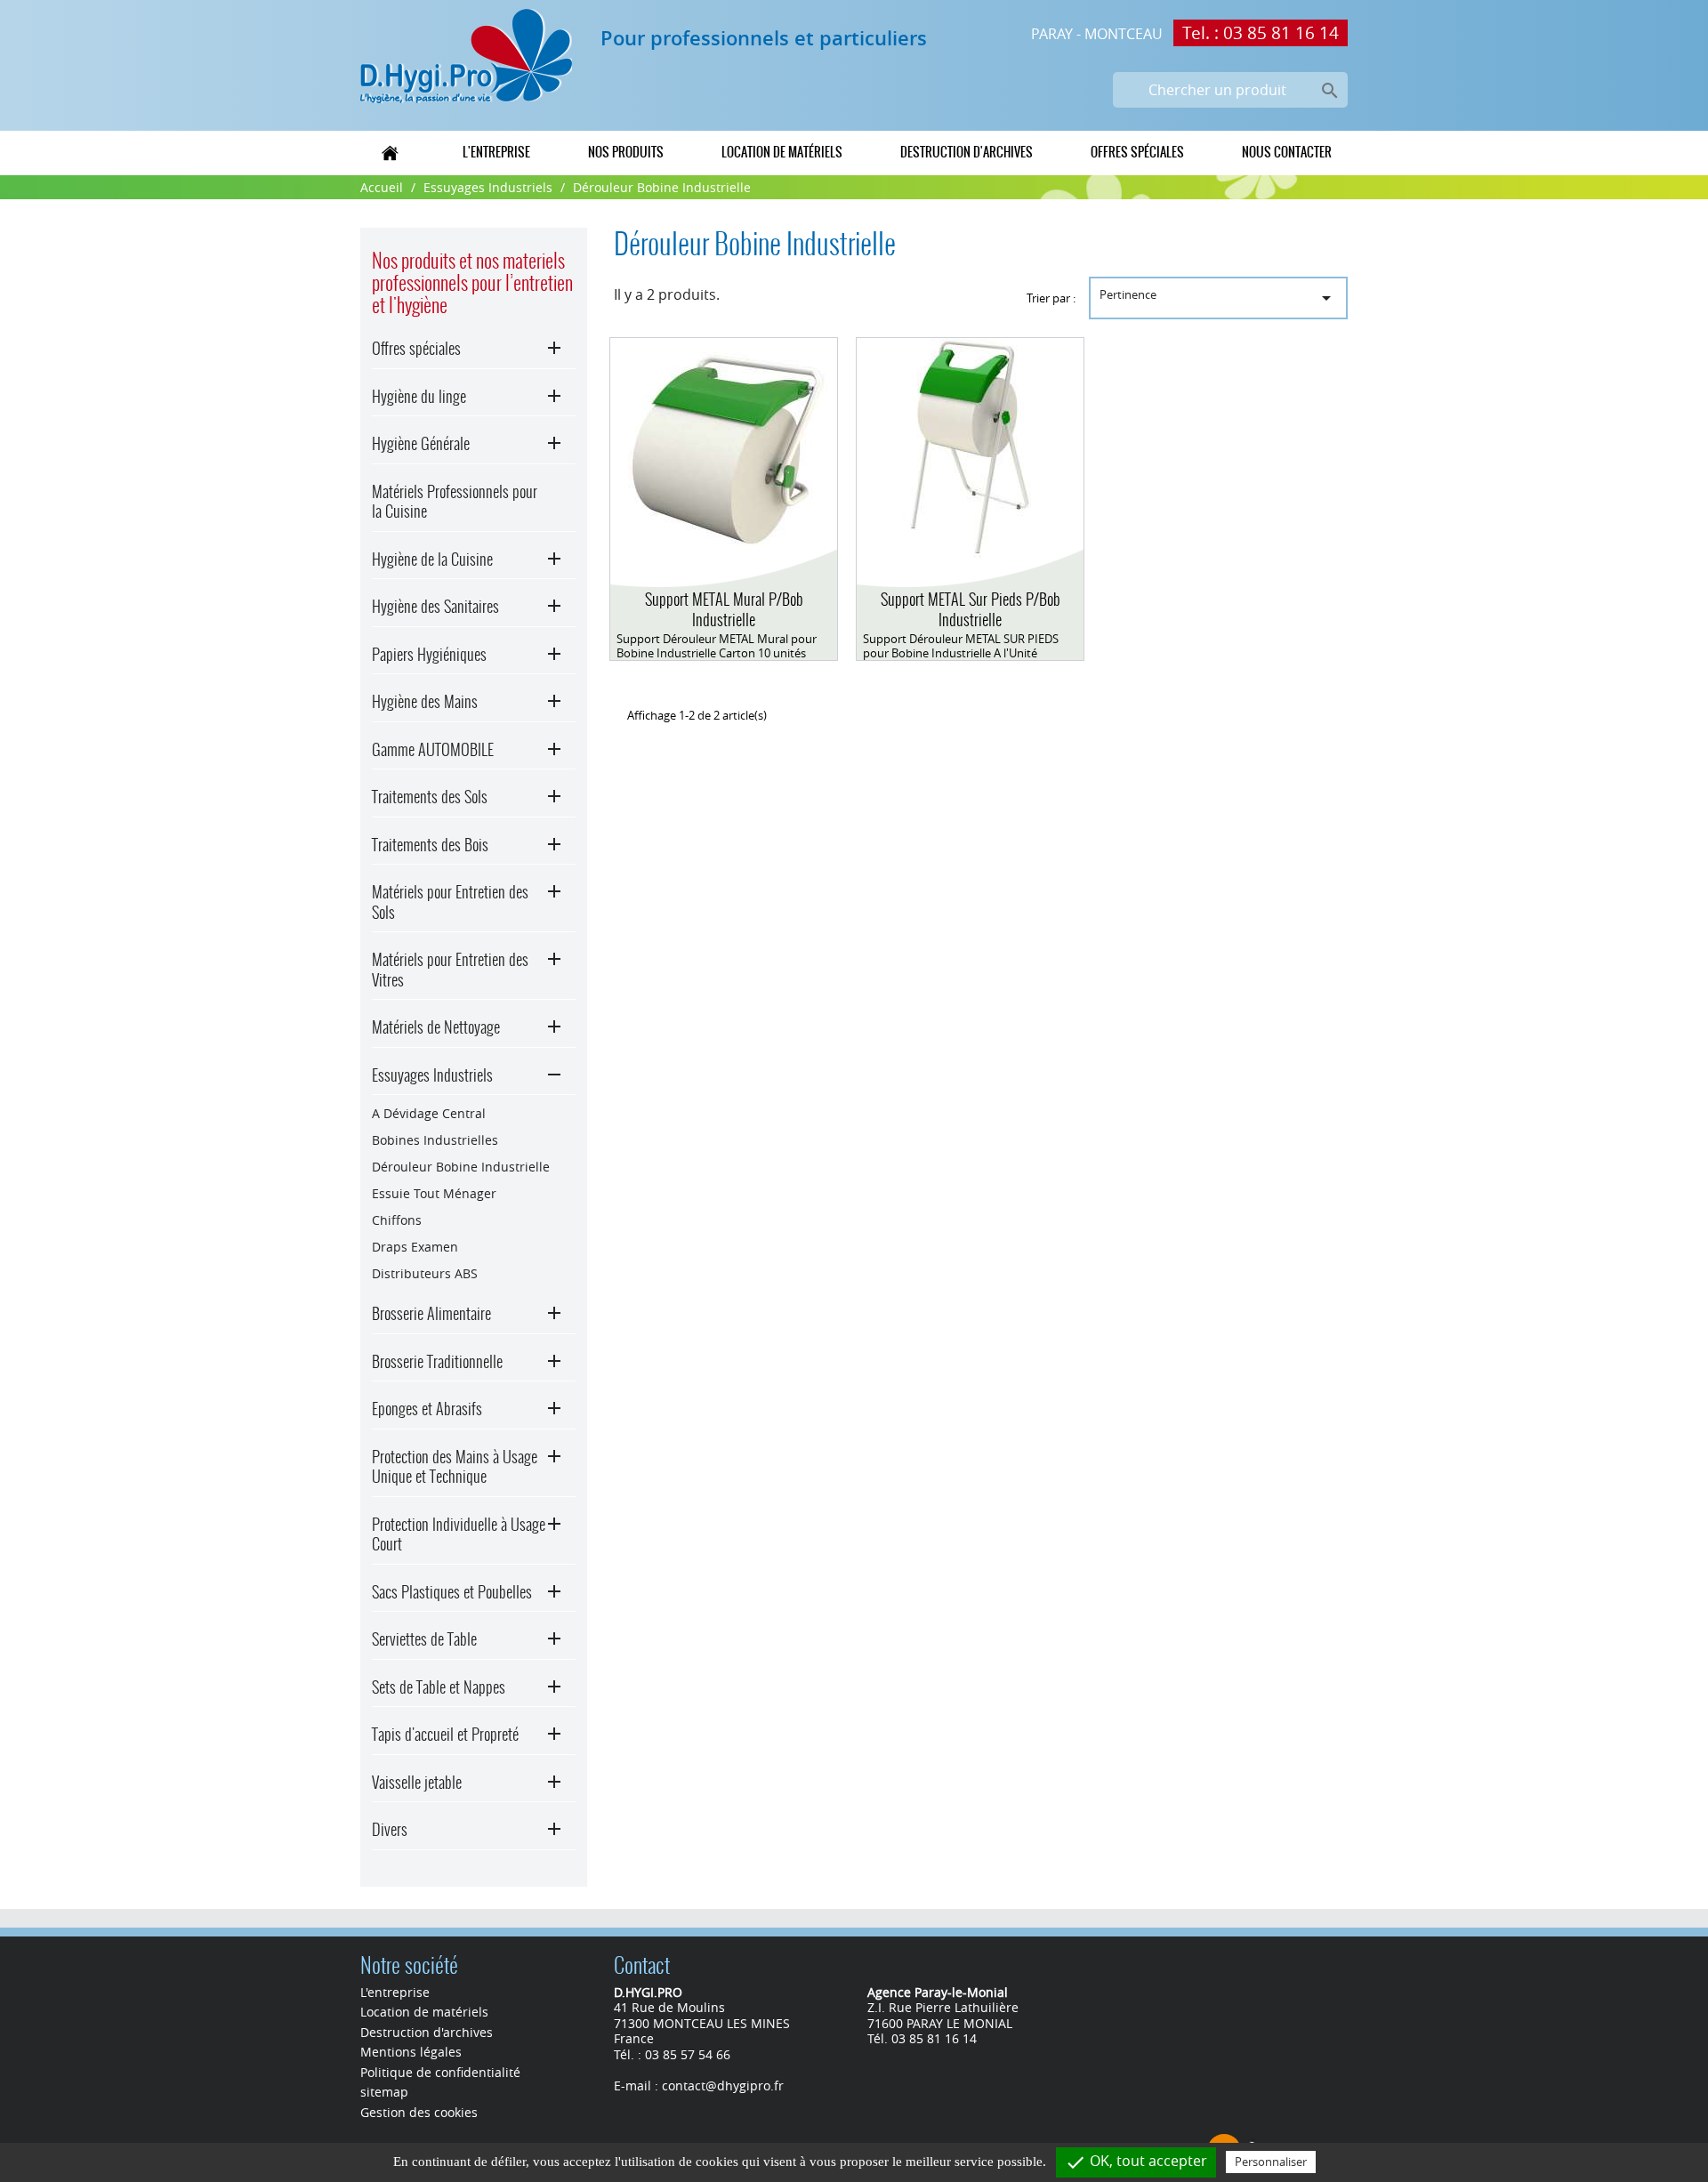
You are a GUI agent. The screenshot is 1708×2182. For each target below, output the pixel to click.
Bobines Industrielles (435, 1140)
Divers (390, 1829)
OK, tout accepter (1136, 2162)
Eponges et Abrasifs (427, 1409)
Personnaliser (1271, 2162)
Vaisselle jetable (417, 1782)
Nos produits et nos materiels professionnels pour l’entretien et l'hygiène (472, 283)
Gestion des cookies (419, 2112)
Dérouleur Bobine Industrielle (461, 1167)
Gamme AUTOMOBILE (433, 749)
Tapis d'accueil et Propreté (445, 1734)
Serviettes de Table (424, 1639)
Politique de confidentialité (440, 2072)
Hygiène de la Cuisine (432, 559)
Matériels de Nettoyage (436, 1027)
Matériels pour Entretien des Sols (450, 902)
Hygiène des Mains (425, 701)
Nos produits (626, 152)
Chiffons (397, 1220)
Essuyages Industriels (432, 1075)
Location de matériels (782, 152)
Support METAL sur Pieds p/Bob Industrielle (971, 609)
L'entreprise (496, 152)
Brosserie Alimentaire (431, 1313)
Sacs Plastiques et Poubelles (452, 1592)
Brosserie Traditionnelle (437, 1361)
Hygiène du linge (419, 396)
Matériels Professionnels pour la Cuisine (455, 502)
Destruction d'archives (967, 152)
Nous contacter (1287, 152)
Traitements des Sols (430, 797)
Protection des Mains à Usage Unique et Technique (455, 1467)
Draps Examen (415, 1247)
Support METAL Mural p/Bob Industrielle (724, 609)
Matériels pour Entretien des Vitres (450, 970)
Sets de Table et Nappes (439, 1687)
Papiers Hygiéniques (429, 654)
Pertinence (1218, 298)
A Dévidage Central (429, 1113)
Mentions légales (411, 2052)
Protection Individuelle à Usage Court (459, 1534)
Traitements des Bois (430, 845)
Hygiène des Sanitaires (435, 606)
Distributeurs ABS (425, 1273)
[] (1309, 70)
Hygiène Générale (421, 443)
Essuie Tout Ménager (434, 1193)
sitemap (384, 2092)
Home (391, 152)
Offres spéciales (1137, 152)
